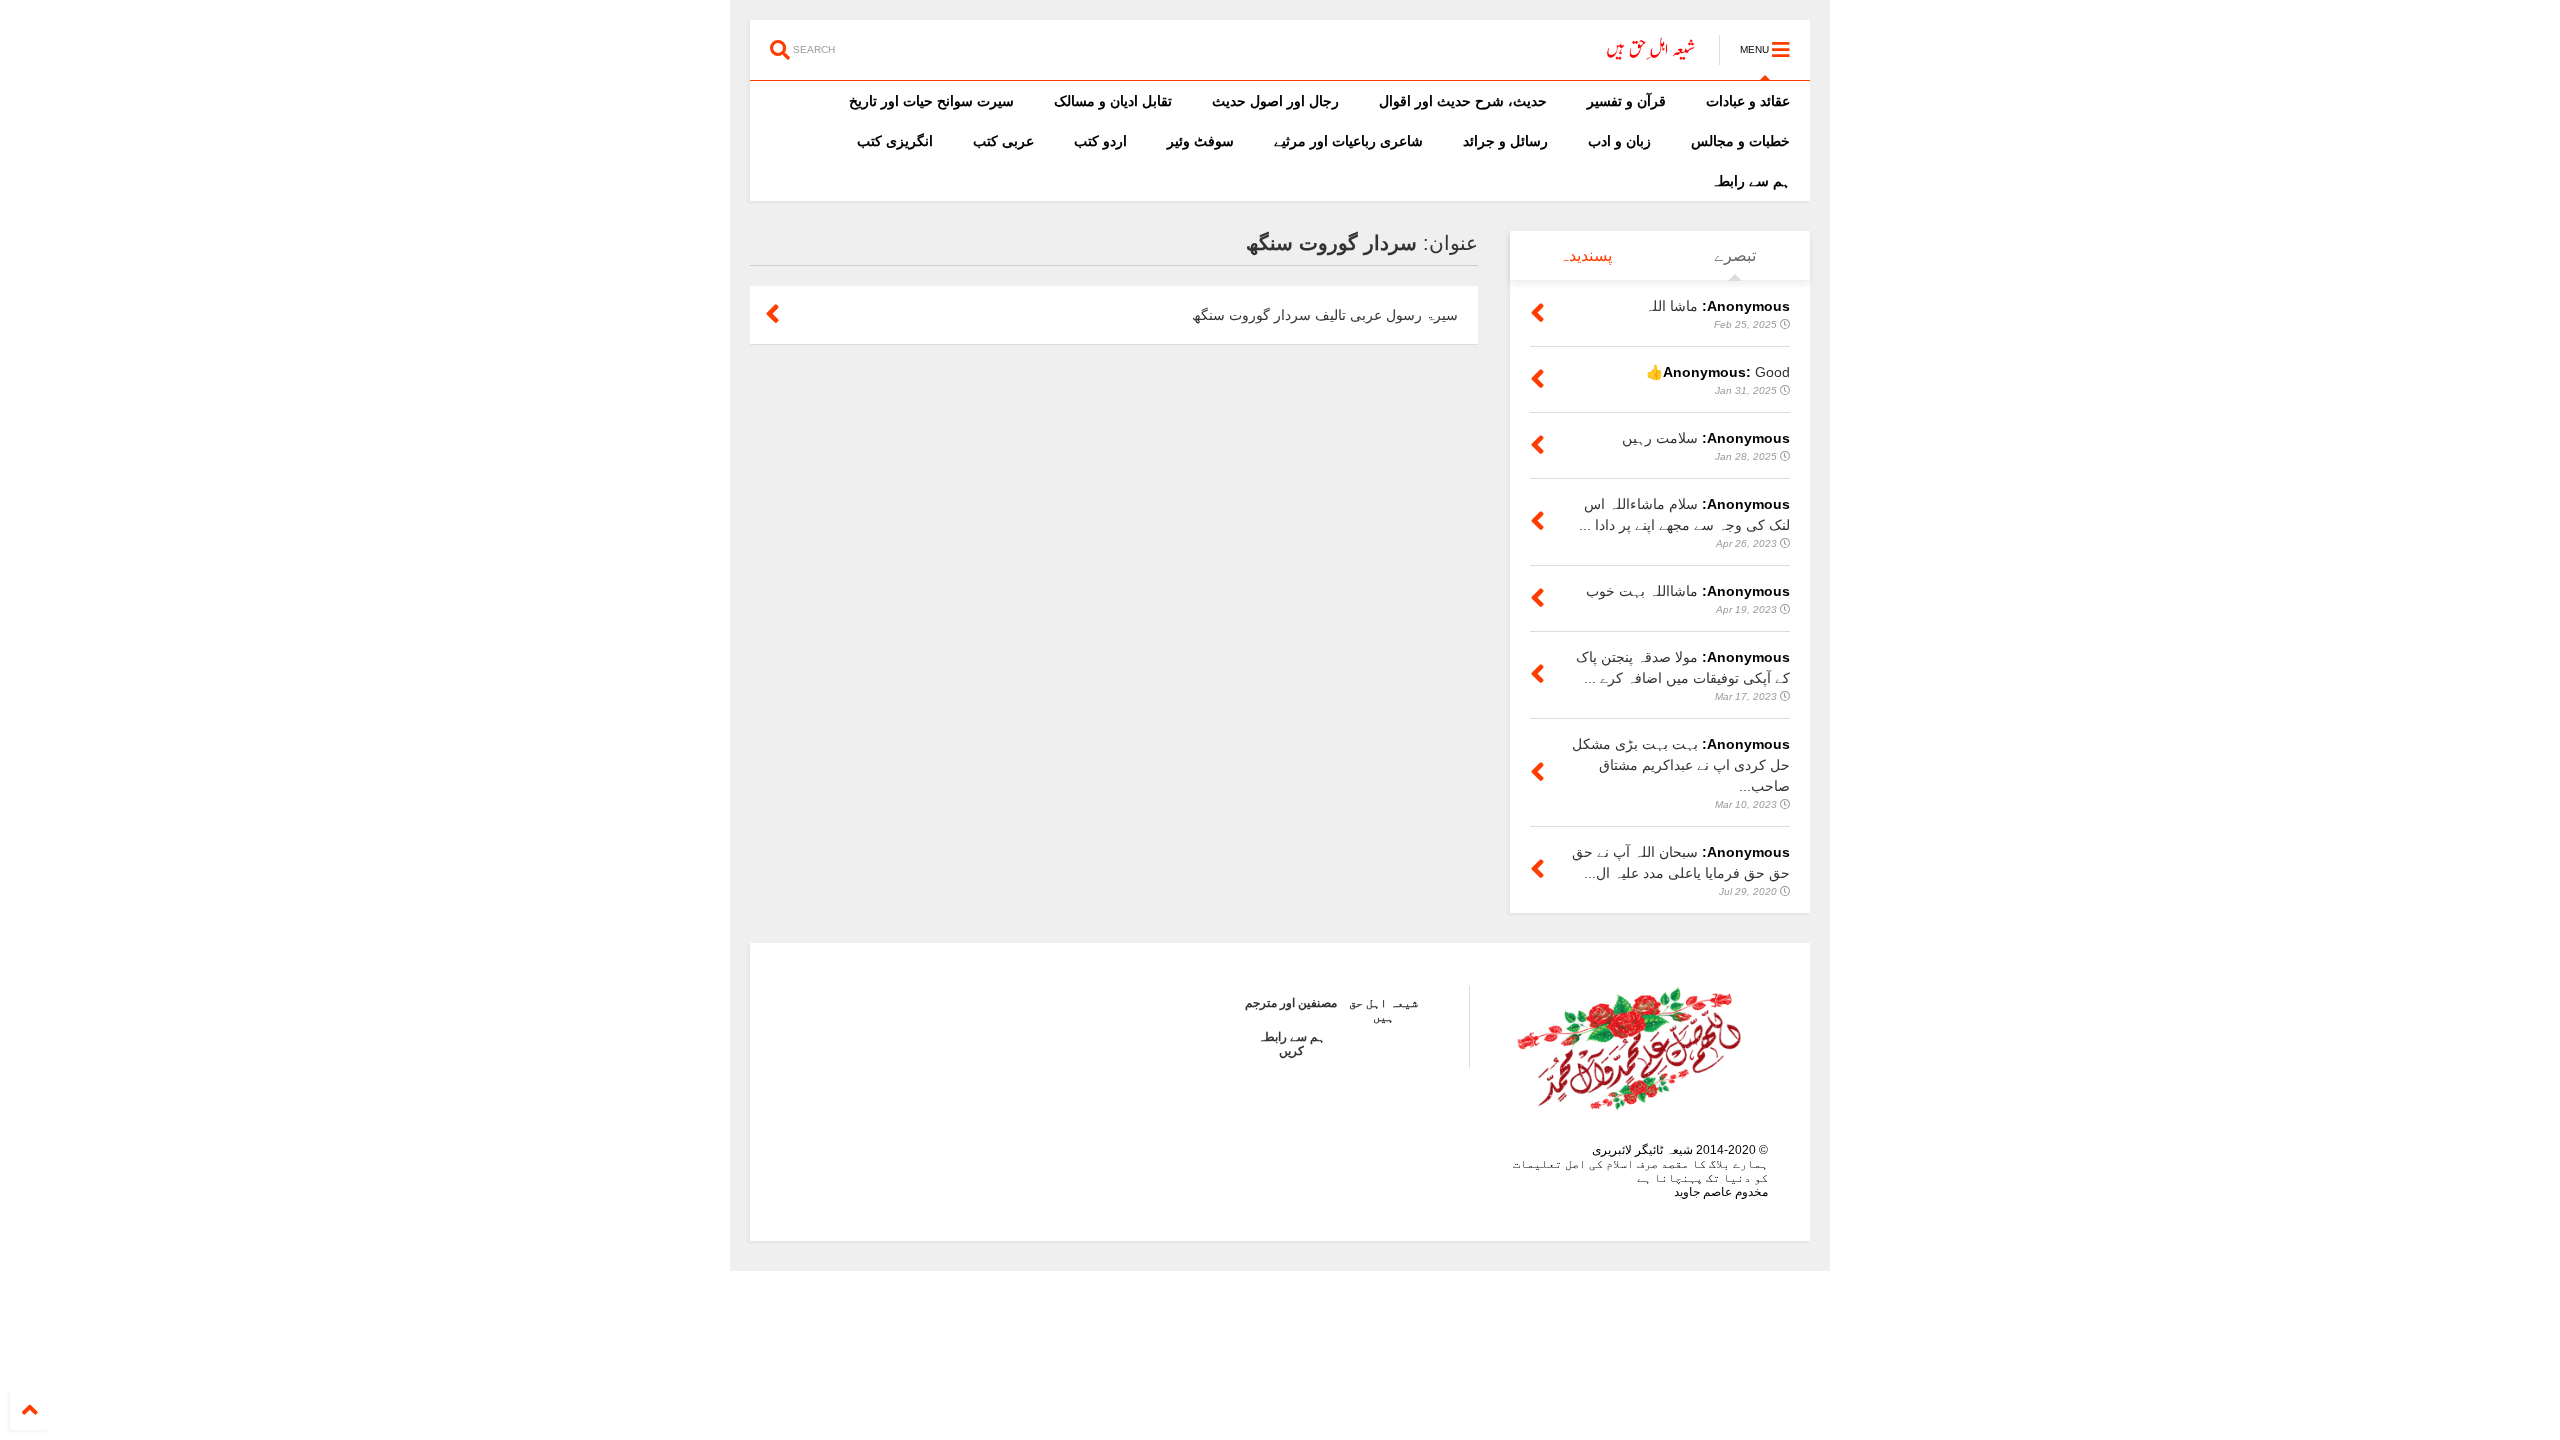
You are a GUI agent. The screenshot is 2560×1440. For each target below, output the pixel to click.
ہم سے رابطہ (1750, 181)
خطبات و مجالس (1740, 141)
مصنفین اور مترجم (1291, 1003)
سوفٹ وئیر (1200, 141)
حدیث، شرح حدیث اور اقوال (1463, 101)
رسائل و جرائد (1505, 141)
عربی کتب (1003, 141)
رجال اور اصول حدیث (1275, 101)
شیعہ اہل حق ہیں (1383, 1010)
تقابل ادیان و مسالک (1113, 101)
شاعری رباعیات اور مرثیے (1348, 141)
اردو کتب (1100, 141)
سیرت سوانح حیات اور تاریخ (931, 101)
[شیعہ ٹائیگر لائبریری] (1651, 56)
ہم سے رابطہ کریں (1291, 1044)
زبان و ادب (1619, 141)
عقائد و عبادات (1748, 101)
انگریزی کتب (895, 141)
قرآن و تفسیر (1626, 101)
